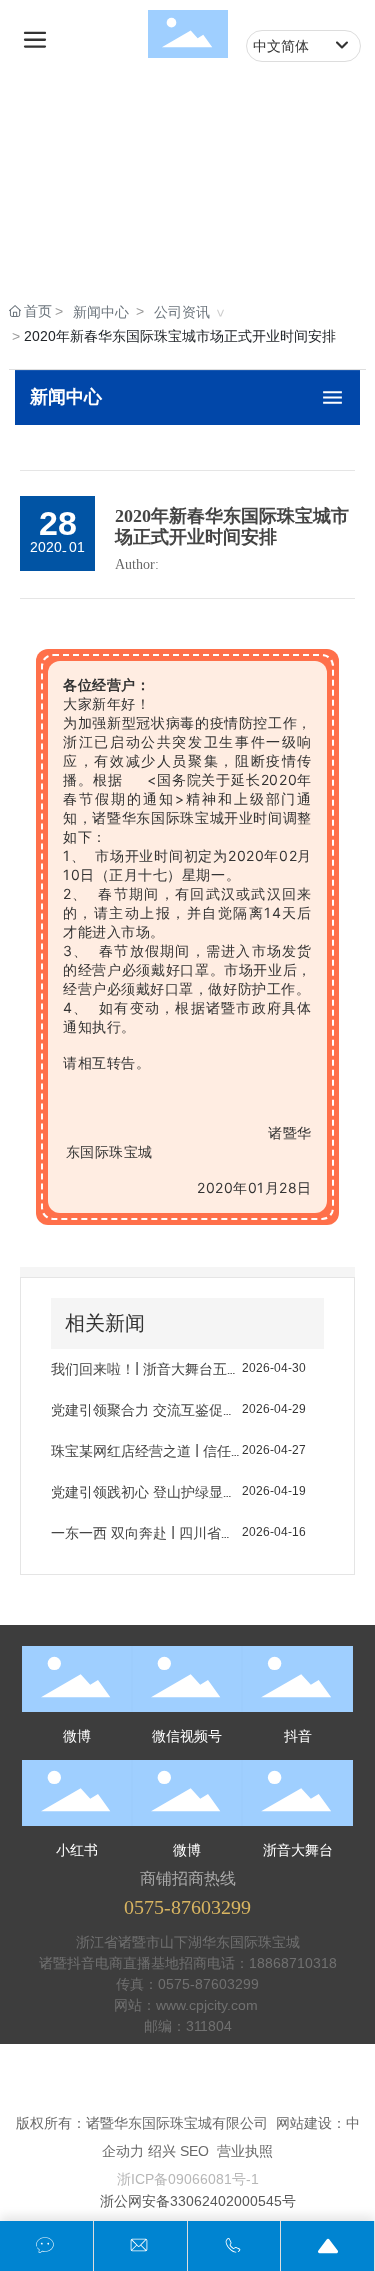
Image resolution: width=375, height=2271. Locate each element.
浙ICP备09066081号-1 (188, 2179)
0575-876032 (200, 1984)
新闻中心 (101, 312)
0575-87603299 (187, 1907)
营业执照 (245, 2151)
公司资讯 (182, 312)
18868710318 (293, 1963)
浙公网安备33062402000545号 (198, 2201)
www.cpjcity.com (209, 2005)
